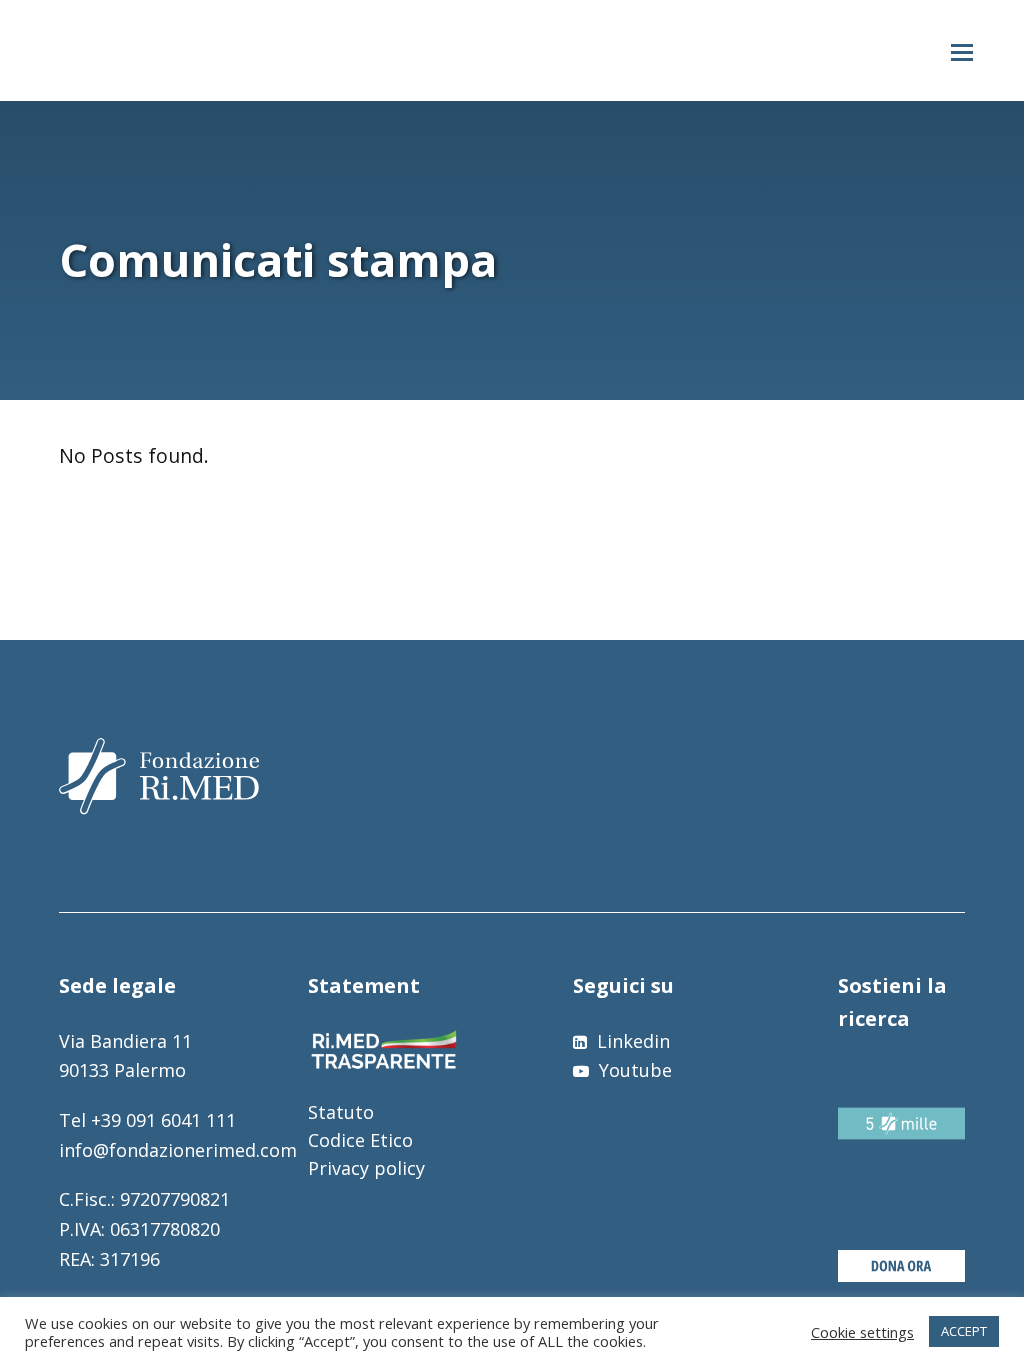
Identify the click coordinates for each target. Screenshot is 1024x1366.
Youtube (633, 1070)
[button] (962, 51)
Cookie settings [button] (862, 1332)
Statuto (341, 1112)
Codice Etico (360, 1140)
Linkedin (631, 1041)
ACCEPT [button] (964, 1331)
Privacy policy (366, 1168)
